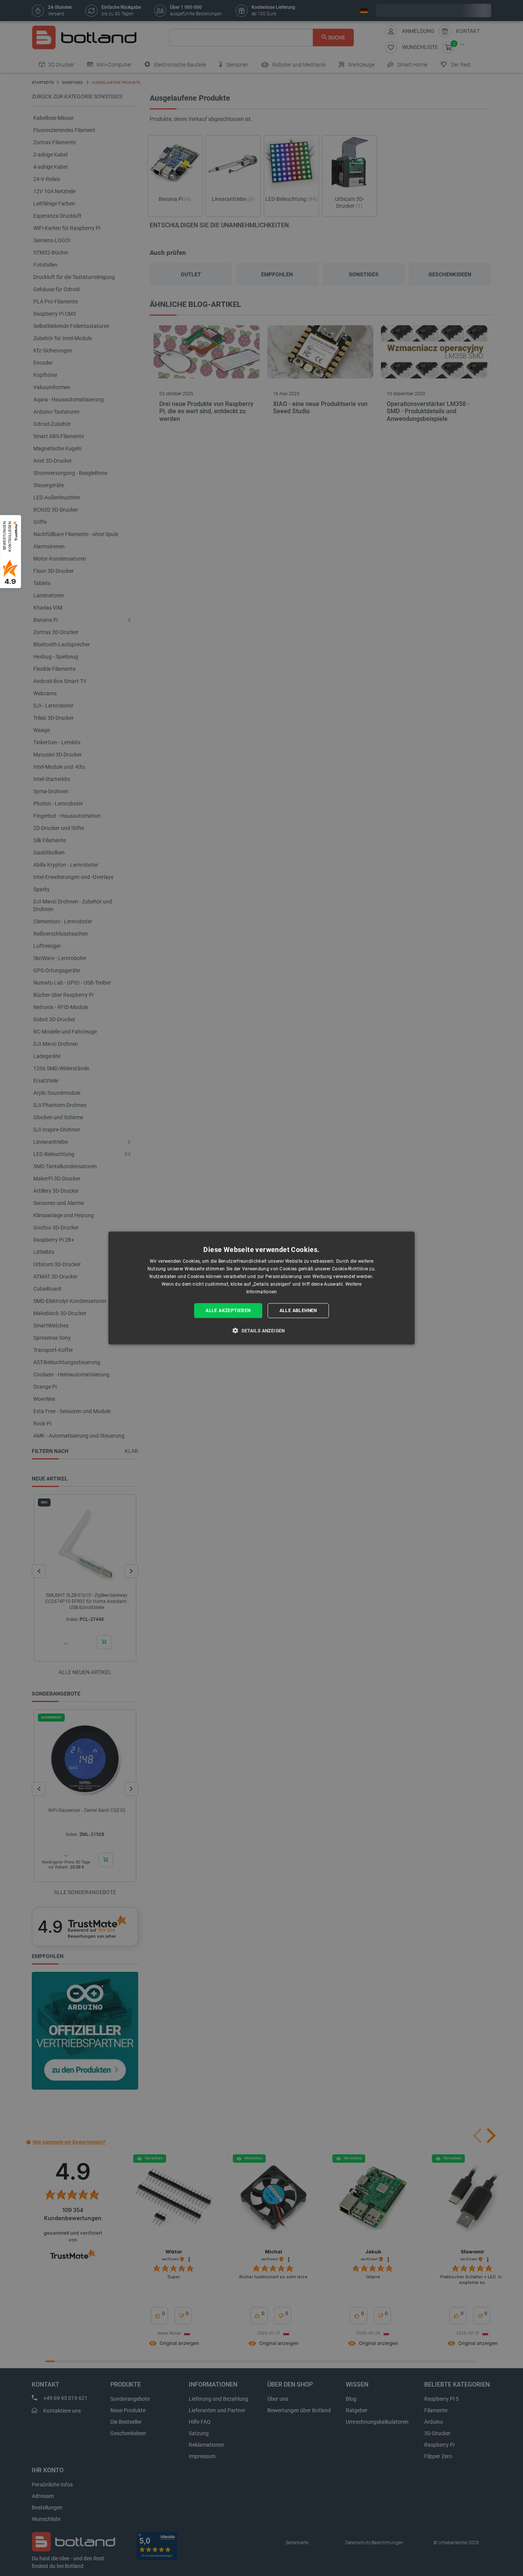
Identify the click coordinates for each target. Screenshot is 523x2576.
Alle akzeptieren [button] (228, 1311)
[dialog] (261, 1288)
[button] (261, 1330)
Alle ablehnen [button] (298, 1311)
